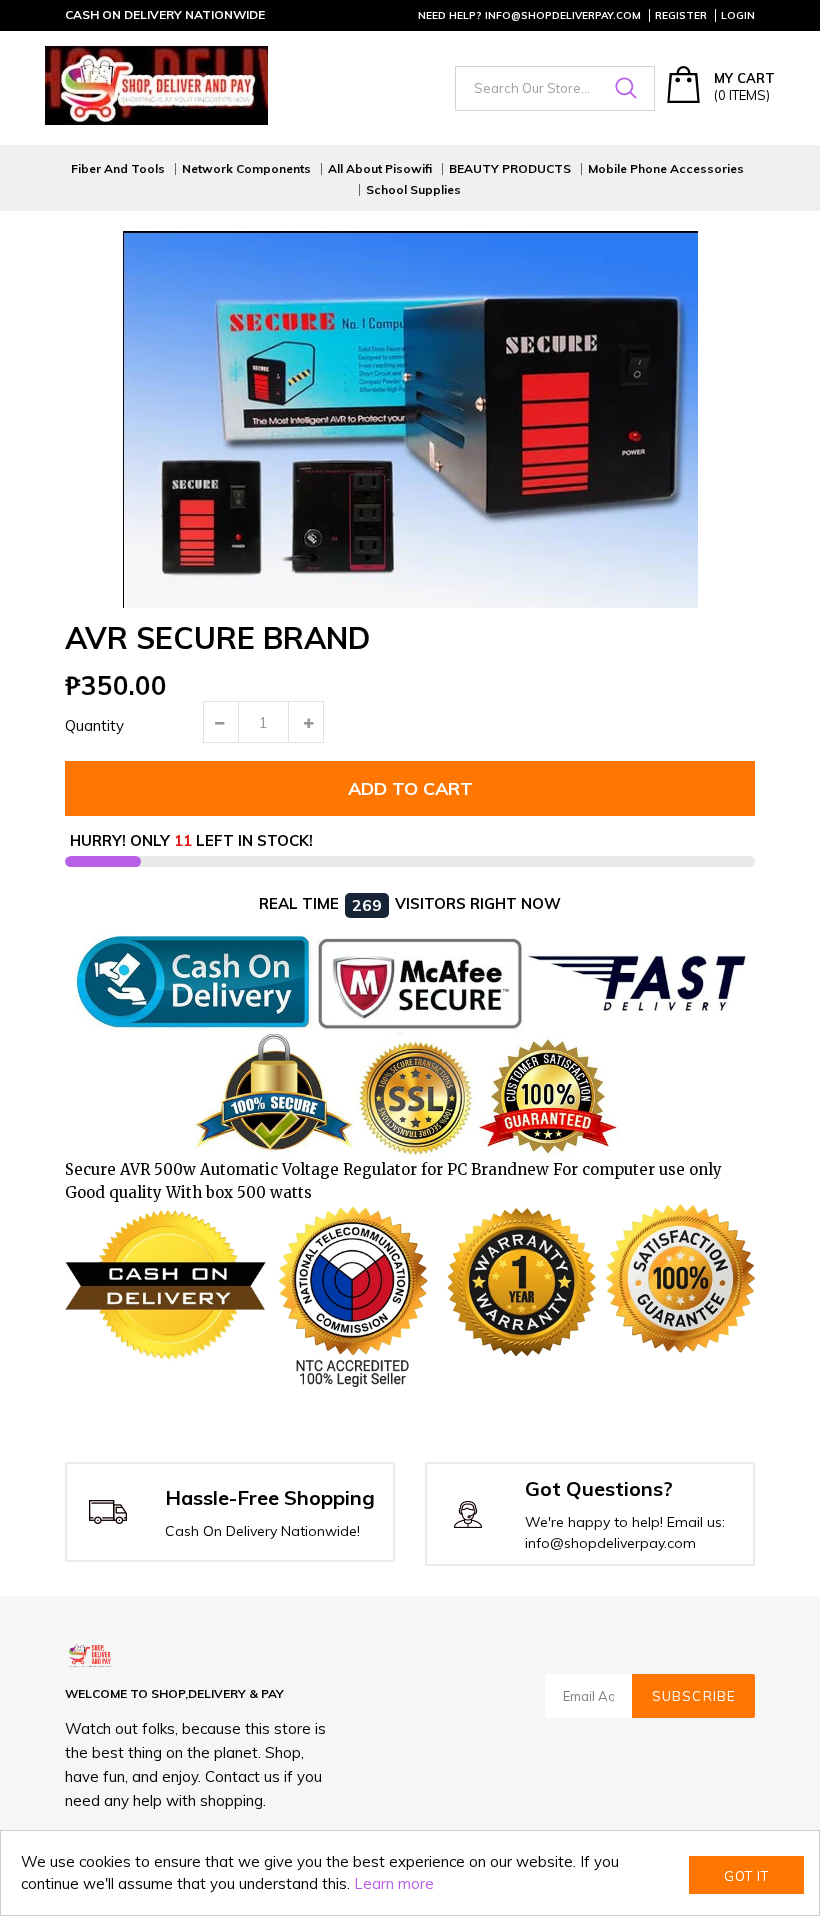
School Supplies (413, 190)
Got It (746, 1876)
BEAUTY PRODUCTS (510, 169)
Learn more (394, 1883)
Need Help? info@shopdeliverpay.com (529, 15)
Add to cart (410, 788)
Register (681, 15)
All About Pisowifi (380, 169)
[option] (410, 419)
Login (738, 15)
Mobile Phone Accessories (666, 169)
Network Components (246, 169)
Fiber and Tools (118, 169)
